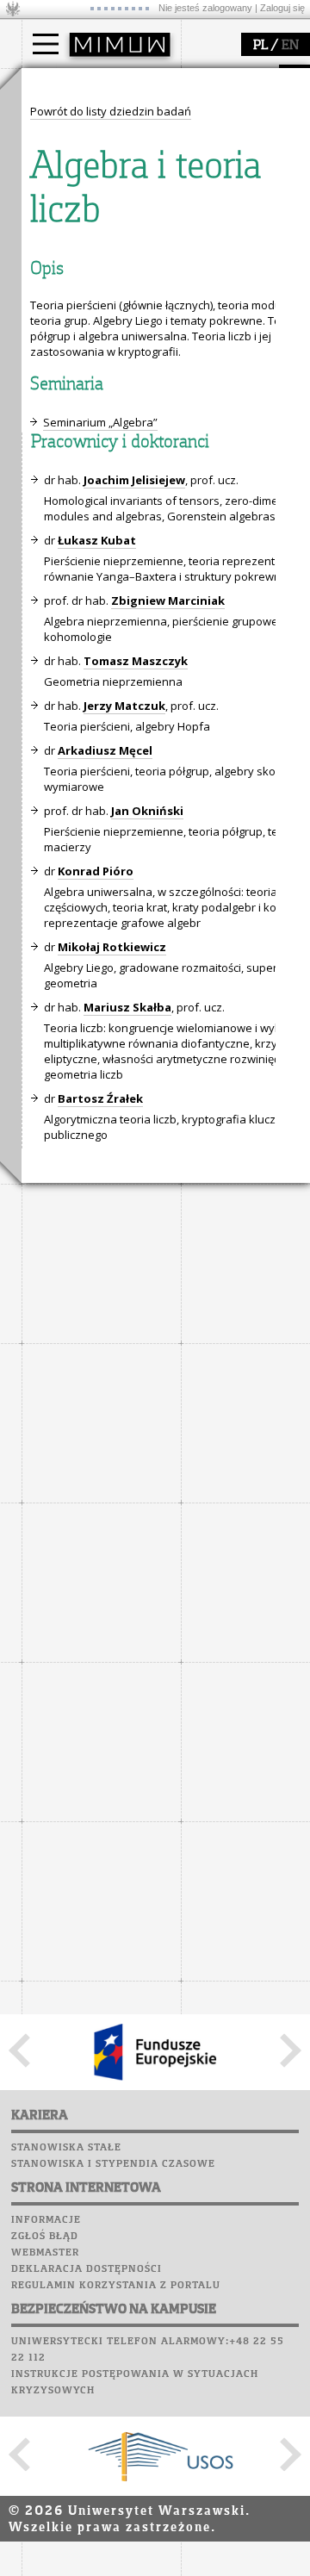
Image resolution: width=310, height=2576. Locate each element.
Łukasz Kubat (97, 540)
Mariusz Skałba (127, 1007)
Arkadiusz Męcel (105, 750)
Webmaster (45, 2253)
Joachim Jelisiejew (134, 480)
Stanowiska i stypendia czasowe (113, 2164)
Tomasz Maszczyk (136, 661)
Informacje (46, 2220)
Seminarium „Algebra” (100, 422)
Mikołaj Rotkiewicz (112, 947)
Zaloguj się (282, 8)
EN (290, 46)
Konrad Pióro (96, 871)
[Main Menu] (46, 44)
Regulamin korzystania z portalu (116, 2286)
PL (260, 46)
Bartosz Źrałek (100, 1098)
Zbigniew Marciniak (168, 600)
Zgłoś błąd (45, 2237)
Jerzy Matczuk (124, 706)
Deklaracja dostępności (87, 2269)
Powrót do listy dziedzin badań (111, 111)
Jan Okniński (147, 811)
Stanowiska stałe (66, 2148)
